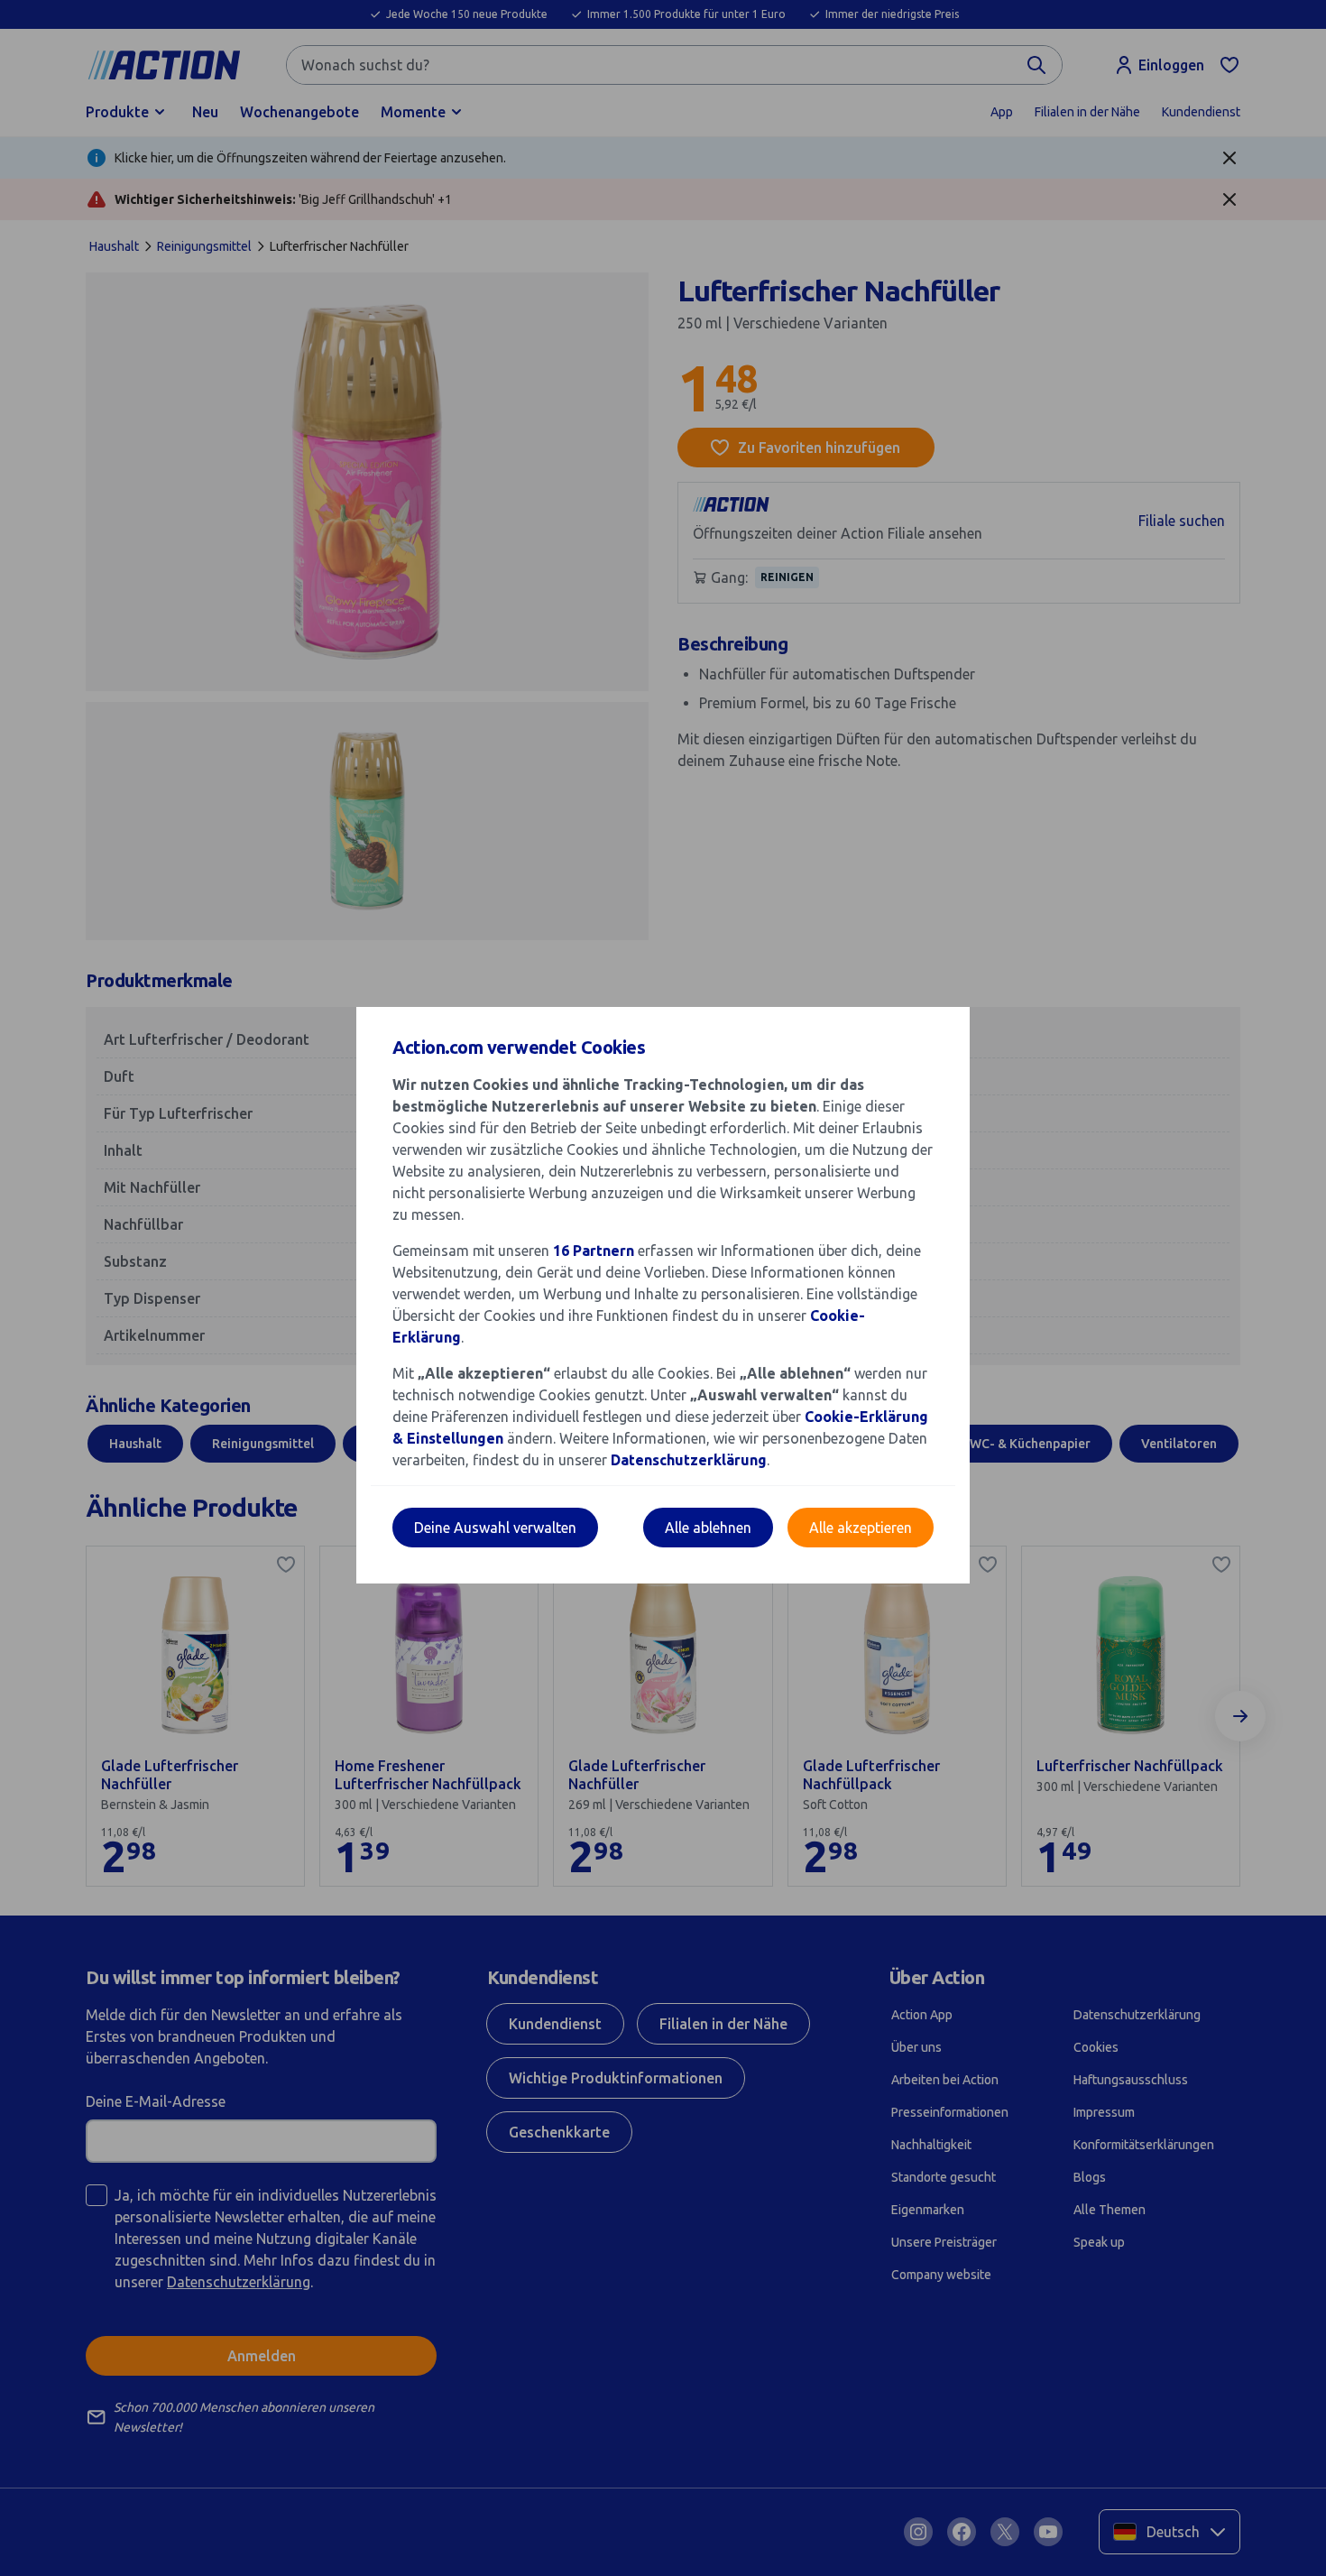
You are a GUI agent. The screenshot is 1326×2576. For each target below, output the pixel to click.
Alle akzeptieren (861, 1528)
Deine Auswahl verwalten (495, 1528)
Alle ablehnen (708, 1528)
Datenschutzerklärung (689, 1460)
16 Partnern (594, 1251)
